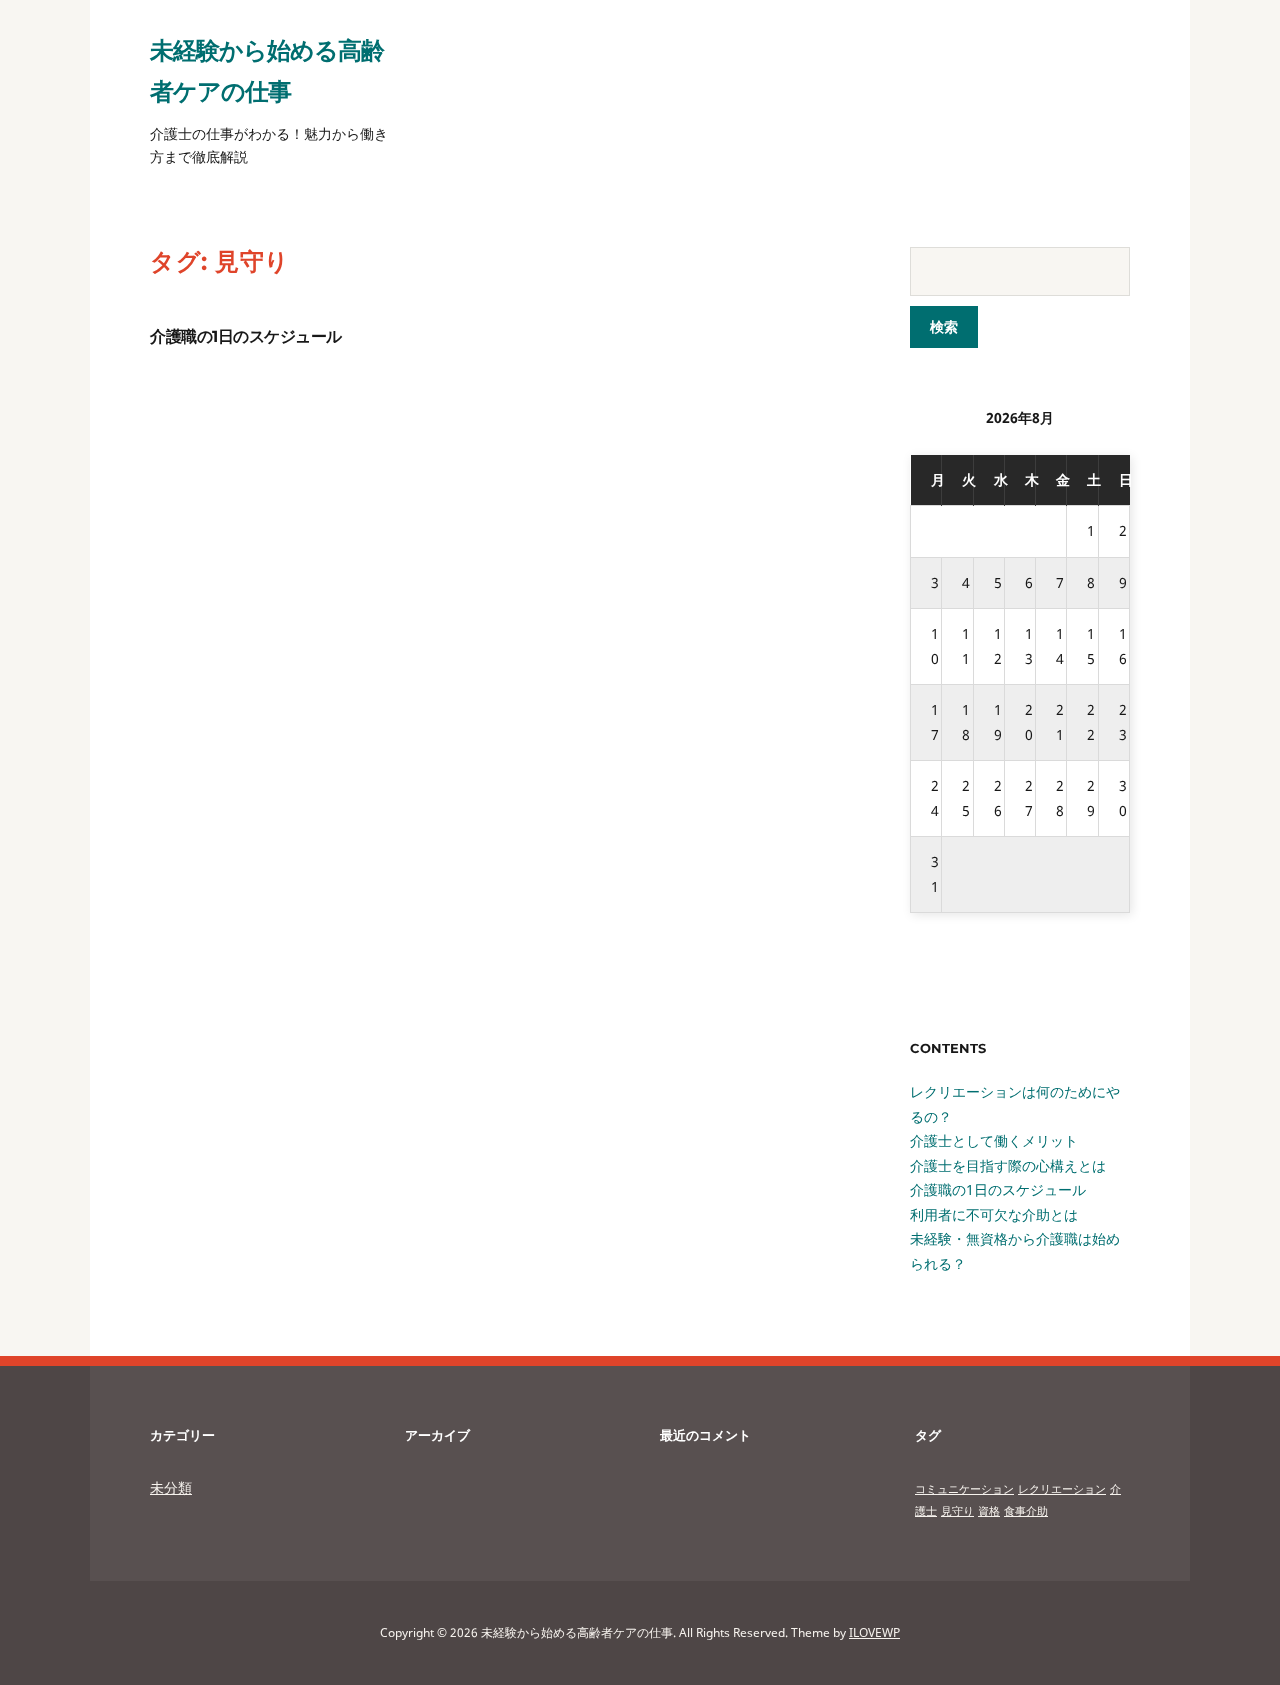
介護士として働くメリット (994, 1140)
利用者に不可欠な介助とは (994, 1214)
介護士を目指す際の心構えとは (1008, 1165)
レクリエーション (1062, 1489)
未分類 (171, 1487)
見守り (957, 1511)
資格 (989, 1511)
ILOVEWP (874, 1632)
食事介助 (1026, 1511)
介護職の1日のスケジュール (246, 336)
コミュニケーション (964, 1489)
